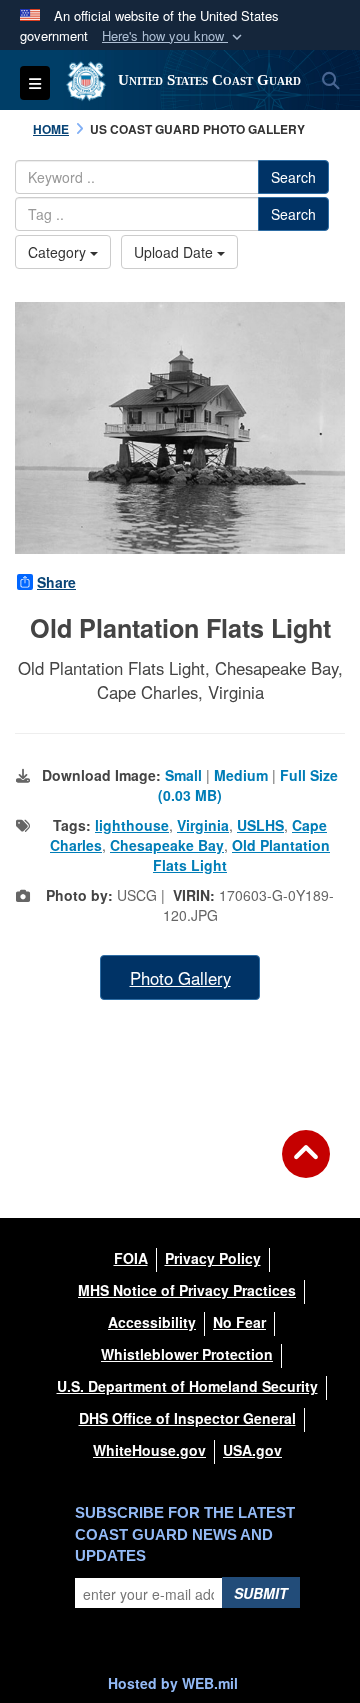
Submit (261, 1593)
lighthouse (132, 825)
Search (293, 177)
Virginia (203, 825)
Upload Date (175, 252)
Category (59, 252)
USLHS (260, 825)
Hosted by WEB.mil (173, 1683)
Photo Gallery (180, 978)
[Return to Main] (306, 1166)
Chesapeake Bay (167, 845)
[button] (174, 36)
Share (56, 582)
